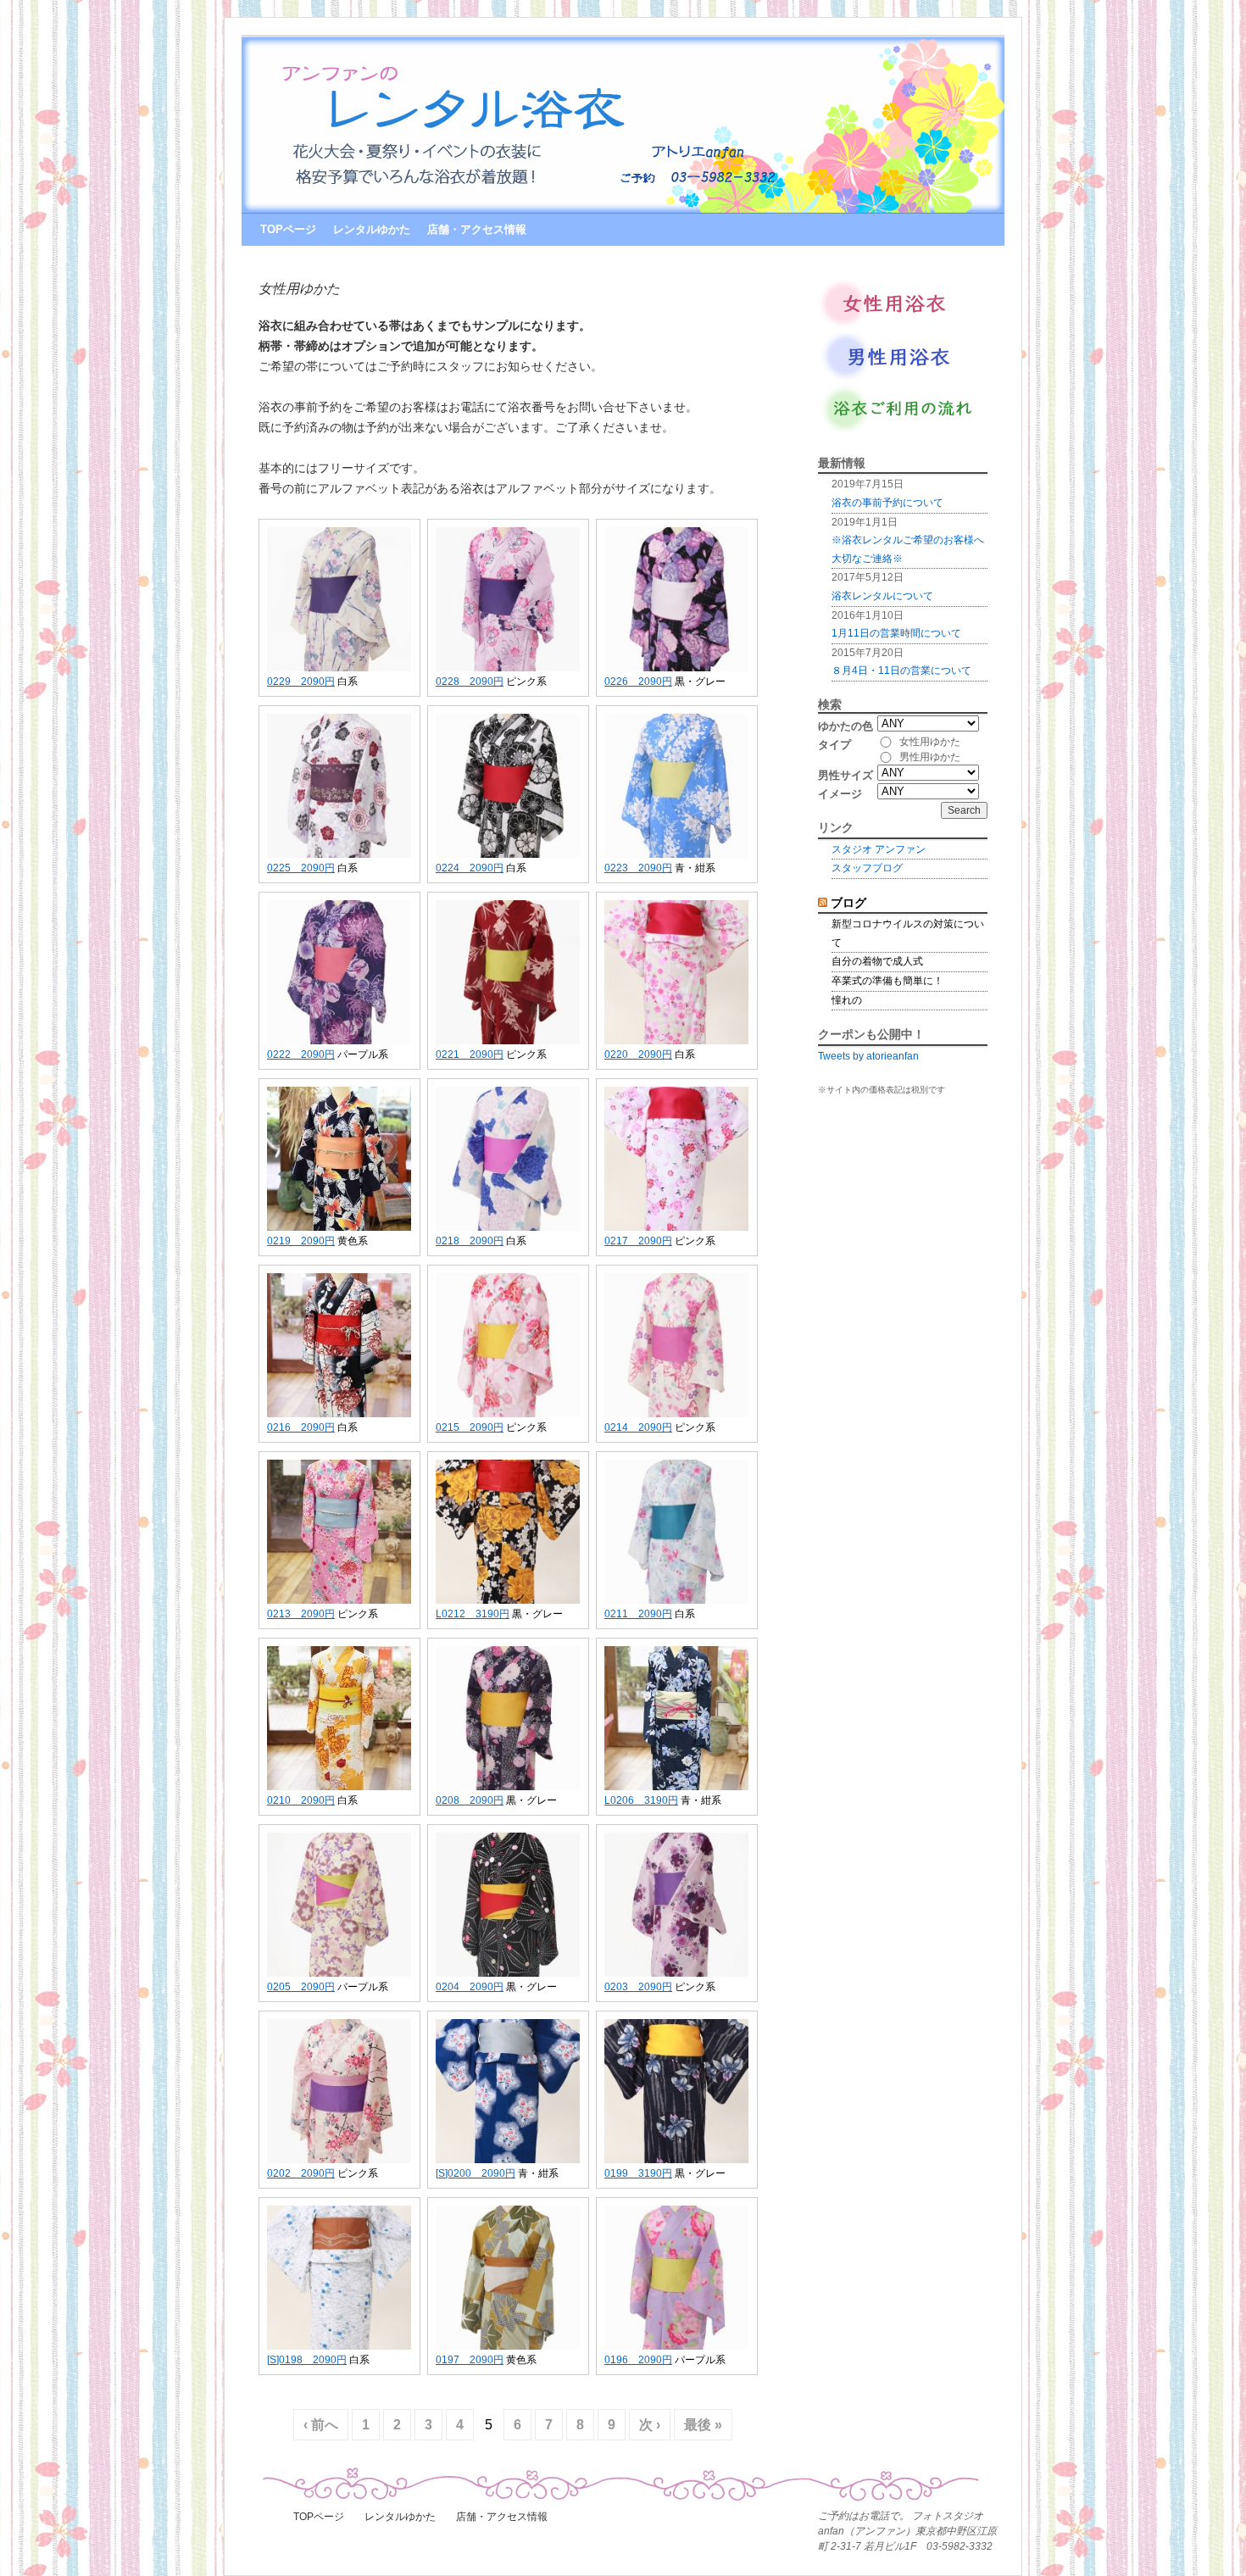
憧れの (847, 1000)
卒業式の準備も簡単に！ (887, 981)
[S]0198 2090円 (307, 2360)
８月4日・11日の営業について (901, 670)
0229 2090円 (301, 682)
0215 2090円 (470, 1427)
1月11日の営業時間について (896, 633)
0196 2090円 (638, 2360)
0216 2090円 (301, 1427)
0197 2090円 (470, 2360)
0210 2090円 (301, 1800)
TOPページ (288, 229)
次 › (650, 2425)
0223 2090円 (638, 868)
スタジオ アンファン (879, 849)
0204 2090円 (470, 1987)
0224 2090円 (470, 868)
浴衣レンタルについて (882, 596)
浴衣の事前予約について (887, 503)
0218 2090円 (470, 1241)
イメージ (840, 794)
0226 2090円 (638, 682)
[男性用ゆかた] (900, 376)
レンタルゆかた (372, 229)
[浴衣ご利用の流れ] (900, 429)
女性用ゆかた (930, 742)
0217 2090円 (638, 1241)
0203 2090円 (638, 1987)
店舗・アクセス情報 (477, 229)
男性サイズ (845, 775)
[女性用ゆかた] (900, 323)
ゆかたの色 (845, 726)
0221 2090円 (470, 1054)
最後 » (703, 2425)
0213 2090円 (301, 1614)
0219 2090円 (301, 1241)
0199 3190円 (638, 2173)
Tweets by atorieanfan (868, 1056)
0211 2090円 (638, 1614)
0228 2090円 (470, 682)
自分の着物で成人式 (877, 961)
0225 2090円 (301, 868)
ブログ (848, 903)
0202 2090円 (301, 2173)
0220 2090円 (638, 1054)
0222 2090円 (301, 1054)
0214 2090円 (638, 1427)
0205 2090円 (301, 1987)
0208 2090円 (470, 1800)
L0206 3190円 (641, 1800)
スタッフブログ (867, 868)
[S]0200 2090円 (476, 2173)
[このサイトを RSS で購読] (823, 903)
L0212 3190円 (473, 1614)
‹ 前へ (321, 2425)
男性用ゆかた (930, 757)
